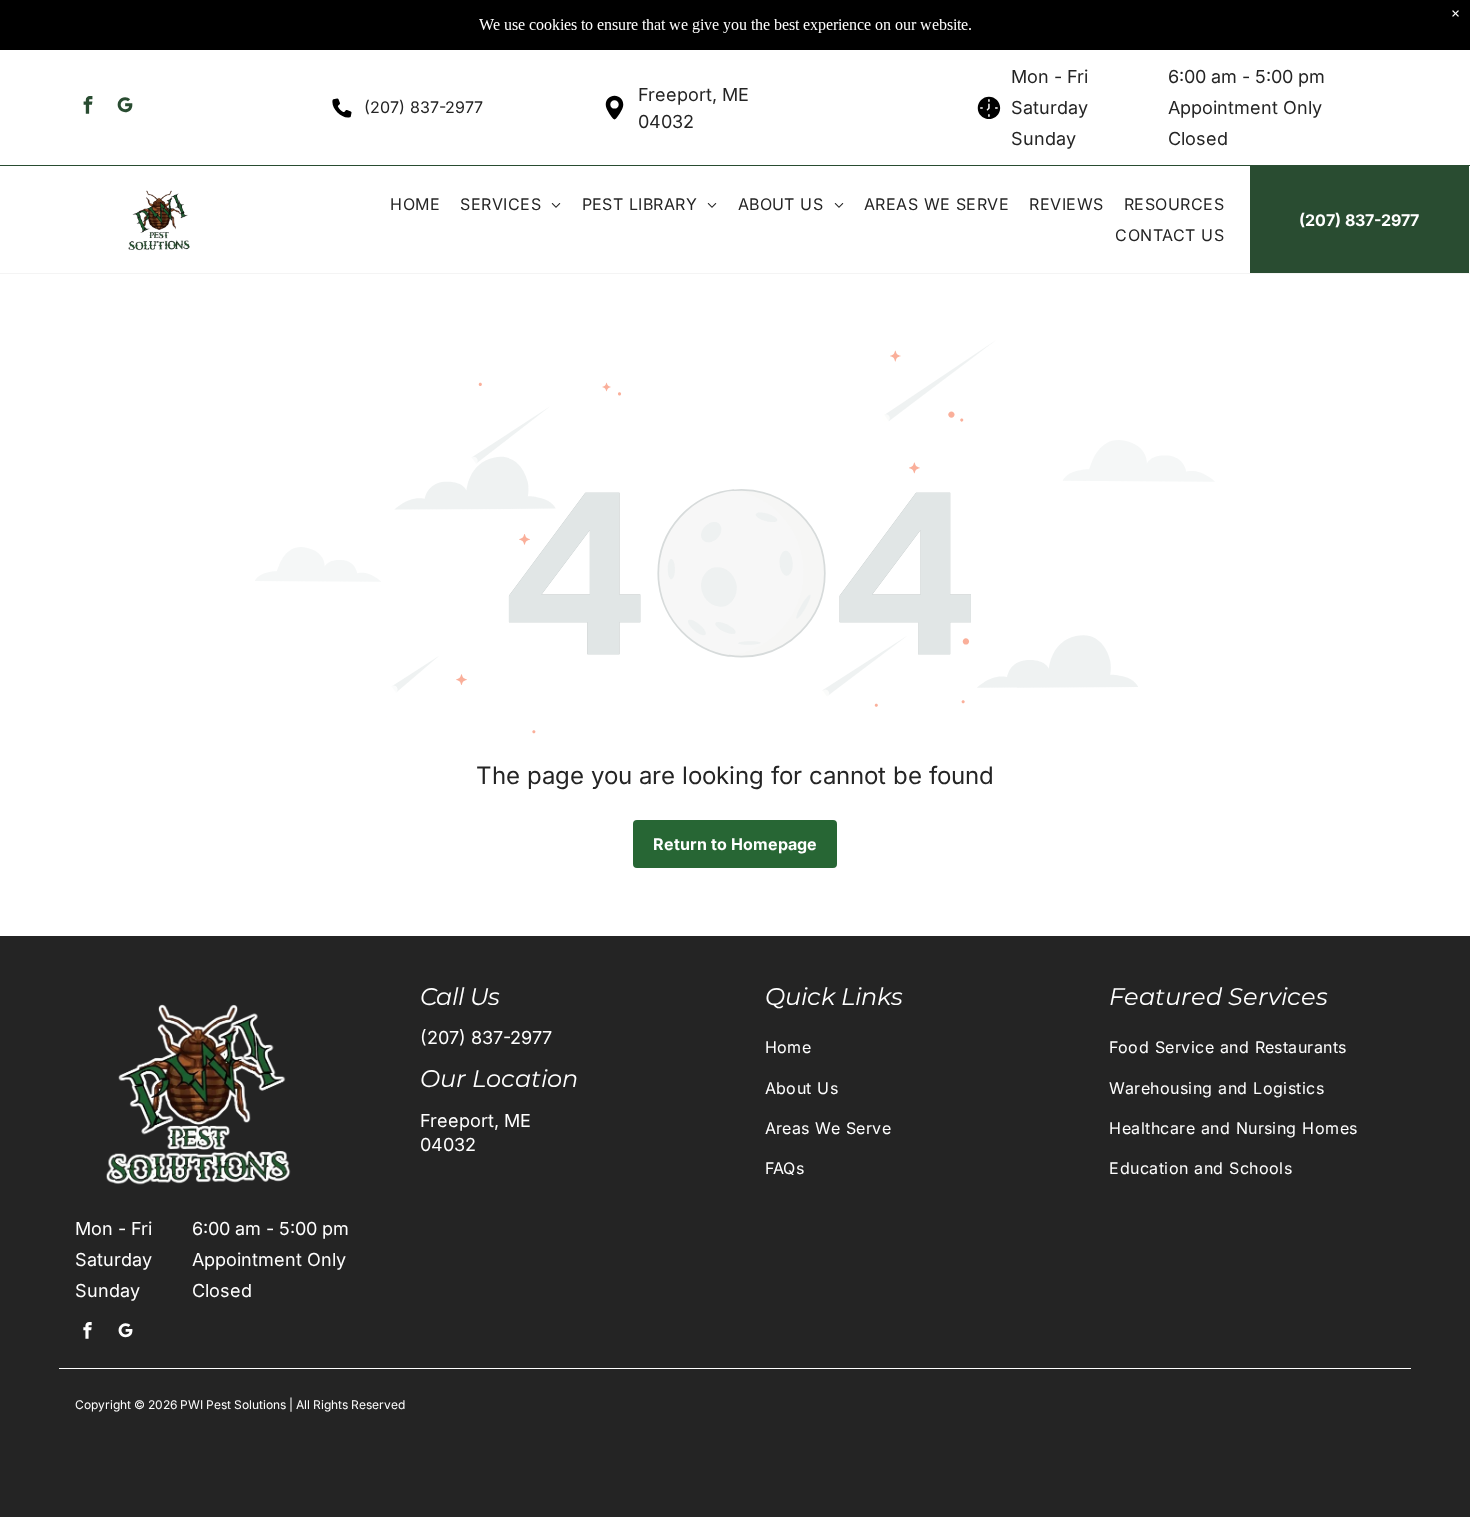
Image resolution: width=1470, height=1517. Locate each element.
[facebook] (88, 108)
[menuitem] (415, 204)
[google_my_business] (125, 108)
